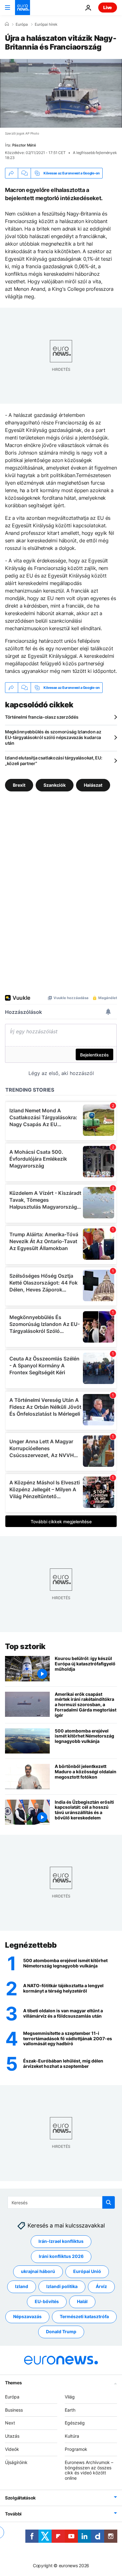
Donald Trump (61, 2332)
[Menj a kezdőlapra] (23, 8)
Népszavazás (27, 2317)
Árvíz (101, 2287)
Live (108, 7)
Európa (22, 24)
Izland (22, 2287)
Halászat (93, 785)
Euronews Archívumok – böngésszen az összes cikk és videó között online (89, 2470)
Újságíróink (16, 2462)
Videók (12, 2449)
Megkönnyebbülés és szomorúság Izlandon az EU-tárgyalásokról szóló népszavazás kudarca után (53, 737)
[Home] (7, 24)
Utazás (12, 2436)
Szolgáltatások (20, 2498)
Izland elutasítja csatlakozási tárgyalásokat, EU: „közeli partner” (53, 761)
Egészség (75, 2423)
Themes (13, 2383)
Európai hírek (46, 24)
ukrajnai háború (38, 2272)
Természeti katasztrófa (84, 2317)
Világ (70, 2397)
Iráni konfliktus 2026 (61, 2257)
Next (10, 2423)
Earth (70, 2410)
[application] (61, 93)
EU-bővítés (47, 2302)
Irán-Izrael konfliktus (61, 2241)
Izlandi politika (62, 2287)
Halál (82, 2302)
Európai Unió (87, 2272)
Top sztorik (25, 1646)
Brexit (19, 785)
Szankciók (55, 785)
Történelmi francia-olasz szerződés (42, 717)
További (13, 2514)
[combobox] (61, 2202)
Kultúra (72, 2436)
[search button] (109, 2202)
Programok (76, 2449)
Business (14, 2410)
